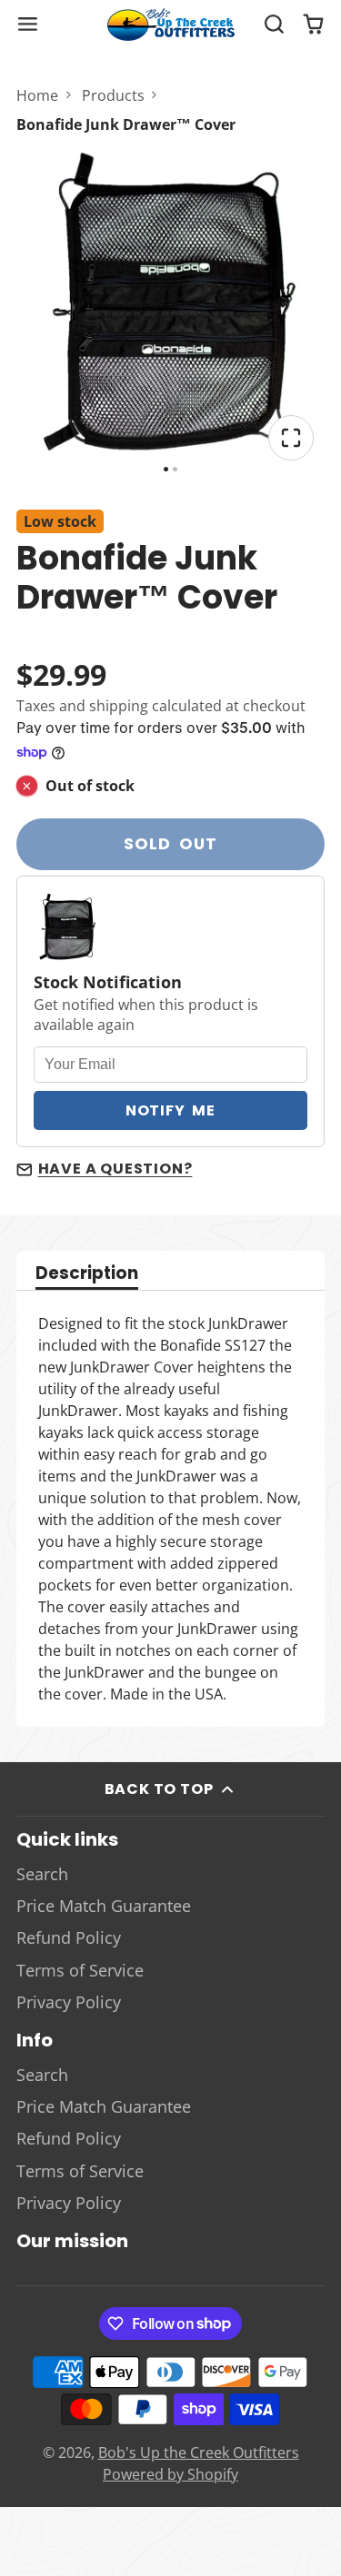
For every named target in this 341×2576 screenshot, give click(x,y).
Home (37, 95)
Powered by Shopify (170, 2474)
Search (42, 1874)
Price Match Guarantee (104, 1906)
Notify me (170, 1110)
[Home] (171, 25)
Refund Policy (69, 1937)
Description (87, 1275)
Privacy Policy (69, 2002)
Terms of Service (80, 1970)
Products (113, 95)
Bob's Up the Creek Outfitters (199, 2452)
